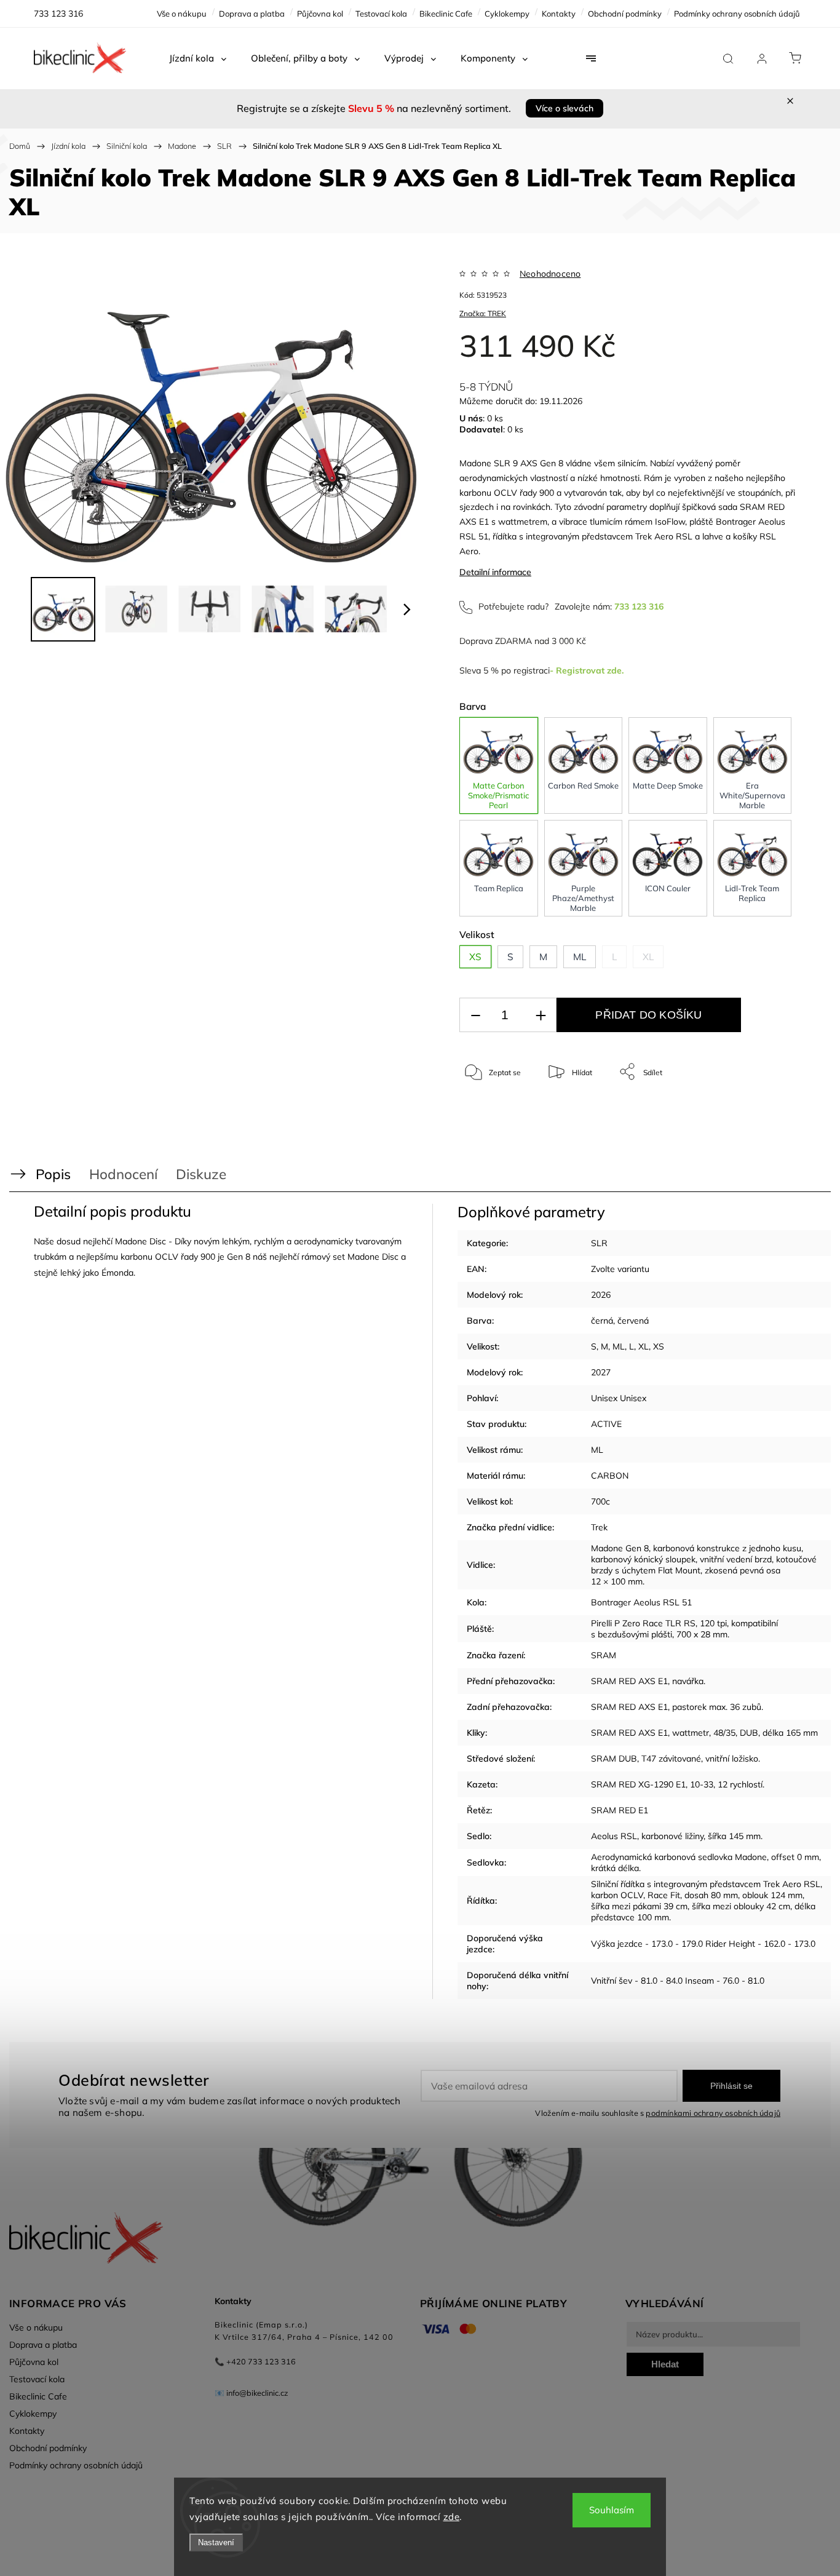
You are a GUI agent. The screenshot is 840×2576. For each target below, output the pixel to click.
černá (602, 1321)
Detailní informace (495, 572)
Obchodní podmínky (625, 14)
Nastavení (216, 2542)
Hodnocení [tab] (123, 1174)
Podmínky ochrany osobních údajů (737, 14)
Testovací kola (381, 14)
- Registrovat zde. (587, 670)
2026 (601, 1295)
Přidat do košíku (648, 1015)
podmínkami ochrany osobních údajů (713, 2113)
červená (633, 1321)
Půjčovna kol (320, 14)
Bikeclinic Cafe (446, 14)
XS (659, 1346)
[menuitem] (198, 58)
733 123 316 (639, 606)
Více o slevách (565, 108)
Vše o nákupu (182, 14)
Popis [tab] (53, 1174)
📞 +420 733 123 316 (255, 2361)
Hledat (665, 2364)
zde (452, 2517)
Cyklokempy (507, 14)
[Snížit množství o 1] (475, 1015)
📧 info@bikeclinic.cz (252, 2393)
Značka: (483, 313)
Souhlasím (612, 2510)
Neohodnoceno (550, 274)
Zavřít (771, 1112)
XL (644, 1346)
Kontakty (559, 14)
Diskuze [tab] (201, 1174)
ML (619, 1346)
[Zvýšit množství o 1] (541, 1015)
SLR (599, 1243)
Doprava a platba (252, 14)
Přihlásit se (731, 2086)
